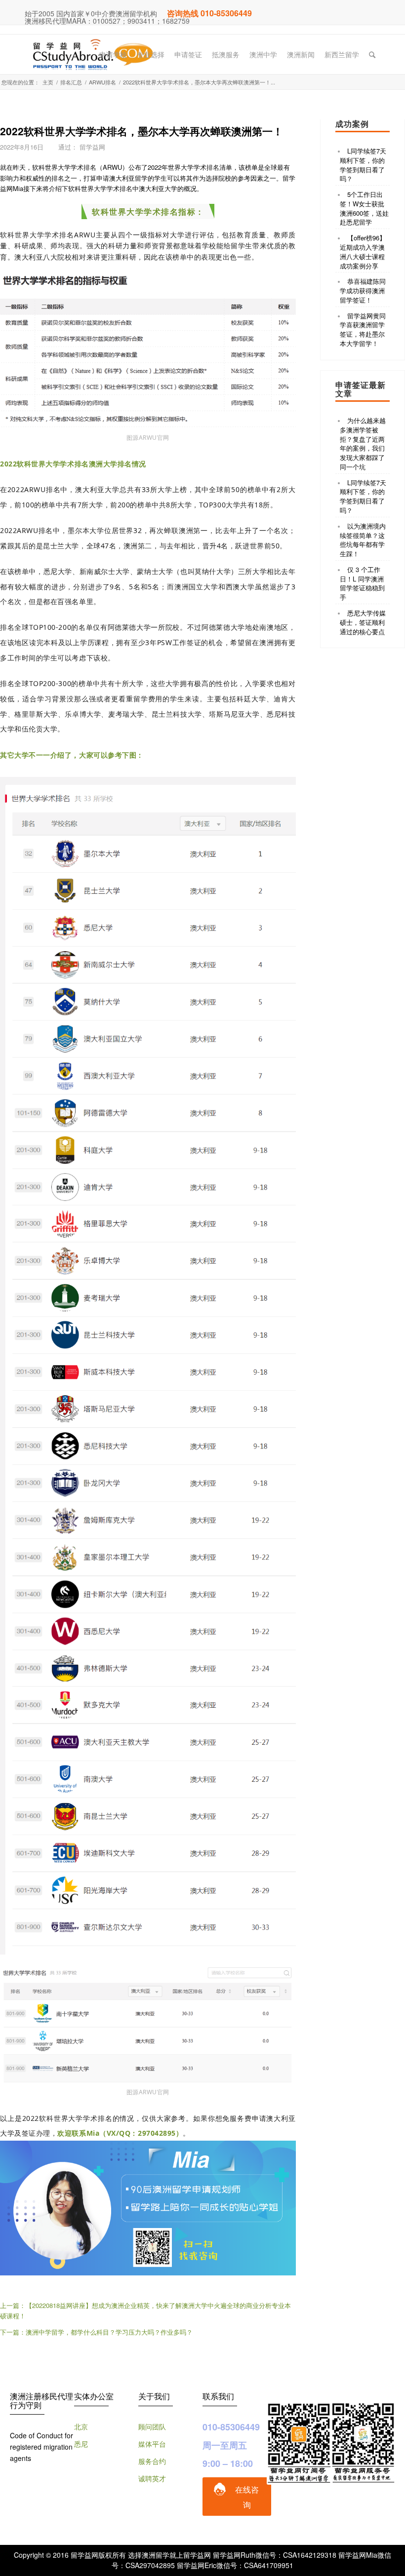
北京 (81, 2426)
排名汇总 (71, 82)
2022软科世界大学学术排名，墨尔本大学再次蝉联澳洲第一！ (142, 131)
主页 (48, 82)
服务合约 (152, 2461)
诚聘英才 (152, 2478)
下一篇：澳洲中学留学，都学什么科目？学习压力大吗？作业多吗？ (96, 2332)
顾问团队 (152, 2426)
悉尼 (81, 2444)
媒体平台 (152, 2444)
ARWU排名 (102, 82)
